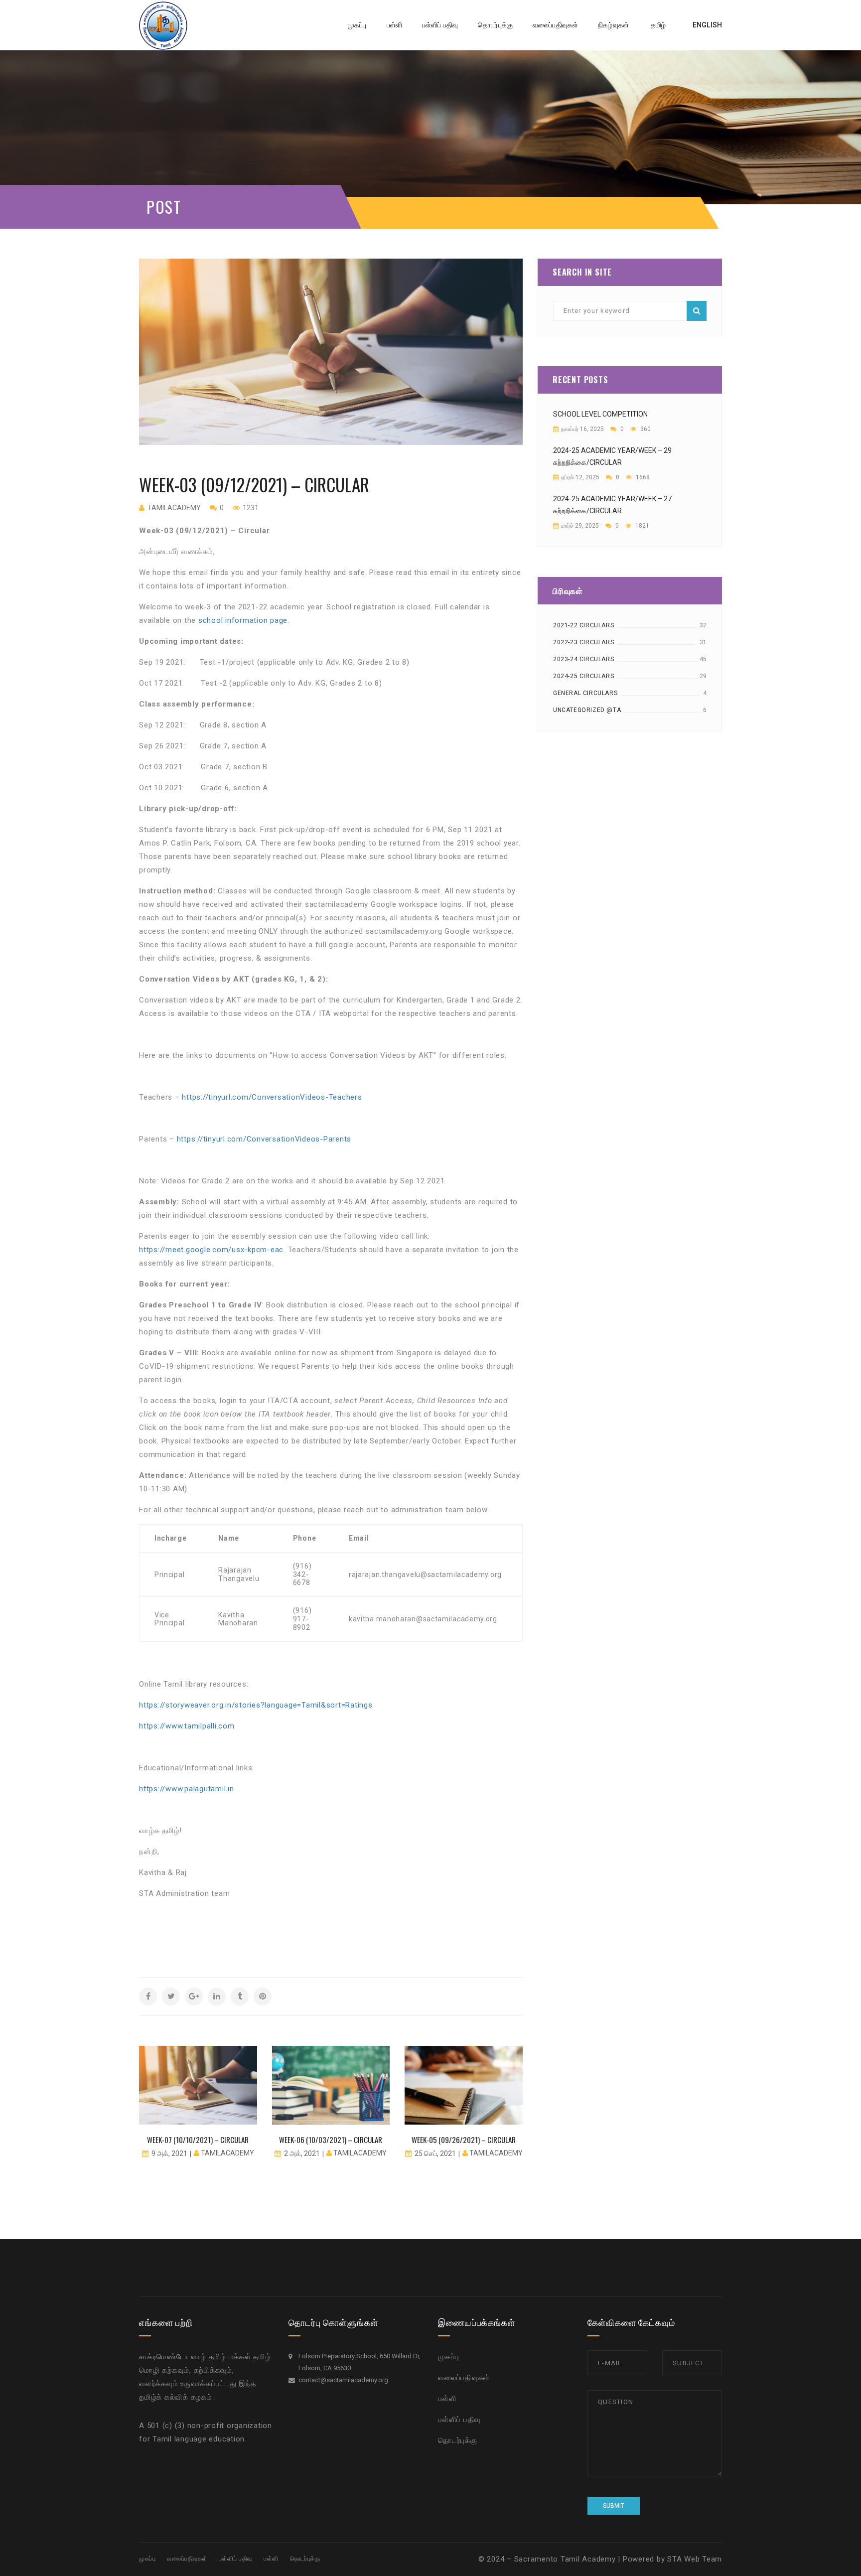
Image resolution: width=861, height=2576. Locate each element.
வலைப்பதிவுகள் (464, 2378)
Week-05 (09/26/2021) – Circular (464, 2140)
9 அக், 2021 (169, 2153)
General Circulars (585, 693)
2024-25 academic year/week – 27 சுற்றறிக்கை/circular (612, 505)
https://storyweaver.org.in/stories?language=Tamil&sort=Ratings (256, 1705)
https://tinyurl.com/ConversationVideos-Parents (264, 1139)
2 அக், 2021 (302, 2153)
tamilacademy (174, 508)
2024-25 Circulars (583, 676)
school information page (243, 620)
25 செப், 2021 (435, 2153)
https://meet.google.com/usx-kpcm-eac (211, 1250)
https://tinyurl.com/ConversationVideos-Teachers (272, 1097)
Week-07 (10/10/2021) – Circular (198, 2140)
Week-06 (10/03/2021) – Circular (331, 2140)
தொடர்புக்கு (458, 2440)
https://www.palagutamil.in (187, 1789)
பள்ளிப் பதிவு (459, 2420)
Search (697, 311)
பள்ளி (447, 2399)
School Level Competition (600, 414)
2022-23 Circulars (583, 642)
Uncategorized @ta (587, 710)
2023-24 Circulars (583, 659)
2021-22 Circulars (583, 625)
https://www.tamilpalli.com (187, 1726)
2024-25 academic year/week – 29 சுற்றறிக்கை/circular (612, 456)
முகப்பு (449, 2357)
